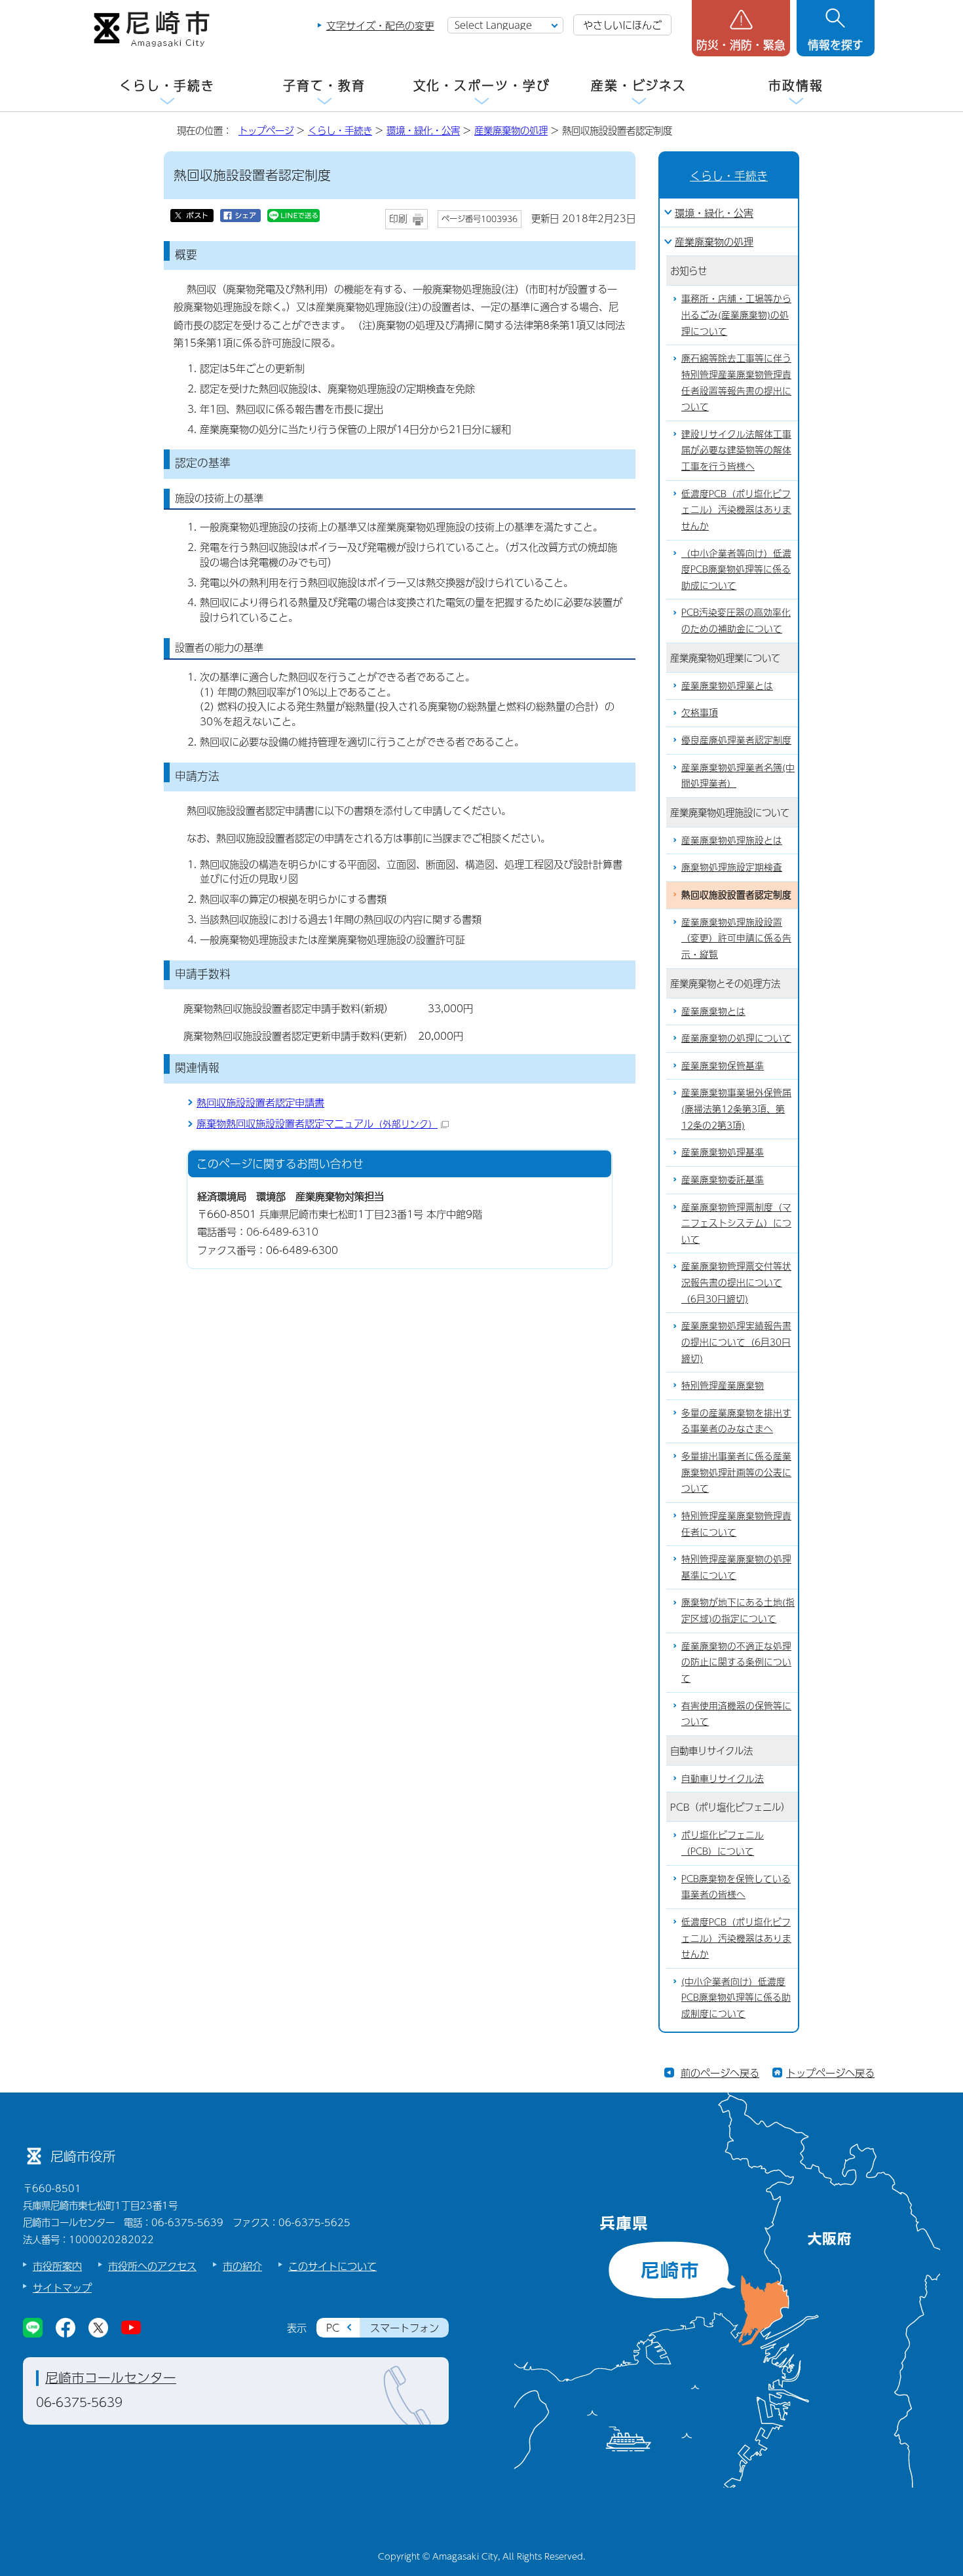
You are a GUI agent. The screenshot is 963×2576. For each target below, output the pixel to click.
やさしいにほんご (622, 25)
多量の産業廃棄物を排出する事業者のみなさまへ (736, 1421)
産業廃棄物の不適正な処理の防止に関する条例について (736, 1662)
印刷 (398, 218)
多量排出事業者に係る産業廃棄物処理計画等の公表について (736, 1472)
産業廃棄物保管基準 (723, 1066)
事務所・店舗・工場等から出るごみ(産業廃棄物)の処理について (736, 314)
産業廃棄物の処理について (736, 1038)
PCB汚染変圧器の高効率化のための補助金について (736, 620)
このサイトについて (332, 2266)
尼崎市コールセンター (111, 2377)
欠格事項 (700, 712)
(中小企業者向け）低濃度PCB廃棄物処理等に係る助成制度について (736, 1998)
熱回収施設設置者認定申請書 (260, 1102)
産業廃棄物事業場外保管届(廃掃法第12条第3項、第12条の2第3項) (736, 1108)
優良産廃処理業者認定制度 (736, 740)
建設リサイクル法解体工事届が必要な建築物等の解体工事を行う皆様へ (736, 450)
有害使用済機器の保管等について (736, 1714)
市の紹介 (242, 2266)
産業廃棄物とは (713, 1011)
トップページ (266, 130)
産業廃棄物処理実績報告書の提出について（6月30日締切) (736, 1342)
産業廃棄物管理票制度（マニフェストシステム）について (736, 1223)
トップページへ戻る (830, 2073)
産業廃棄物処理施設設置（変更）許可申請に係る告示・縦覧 (736, 938)
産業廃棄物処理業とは (727, 686)
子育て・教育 (324, 85)
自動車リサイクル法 (723, 1778)
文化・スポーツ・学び (482, 85)
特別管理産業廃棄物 (723, 1385)
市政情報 (796, 85)
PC (333, 2327)
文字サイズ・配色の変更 (380, 25)
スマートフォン (405, 2327)
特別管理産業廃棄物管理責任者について (736, 1524)
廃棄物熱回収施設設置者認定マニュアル (317, 1123)
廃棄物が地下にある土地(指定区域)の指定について (738, 1610)
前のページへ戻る (720, 2073)
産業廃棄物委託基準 (723, 1180)
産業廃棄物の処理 (511, 130)
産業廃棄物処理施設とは (732, 840)
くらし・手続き (167, 85)
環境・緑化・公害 (423, 130)
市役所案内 (57, 2266)
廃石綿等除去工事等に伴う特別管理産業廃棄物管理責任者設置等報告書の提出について (736, 382)
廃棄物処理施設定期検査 (732, 867)
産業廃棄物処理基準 (723, 1152)
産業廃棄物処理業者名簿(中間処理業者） (738, 776)
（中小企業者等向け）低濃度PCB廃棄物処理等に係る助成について (736, 569)
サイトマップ (62, 2287)
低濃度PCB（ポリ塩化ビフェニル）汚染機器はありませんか (736, 510)
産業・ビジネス (639, 85)
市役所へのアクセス (152, 2266)
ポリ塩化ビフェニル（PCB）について (723, 1843)
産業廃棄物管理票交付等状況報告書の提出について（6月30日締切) (736, 1282)
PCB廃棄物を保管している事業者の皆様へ (736, 1887)
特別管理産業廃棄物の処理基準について (736, 1567)
